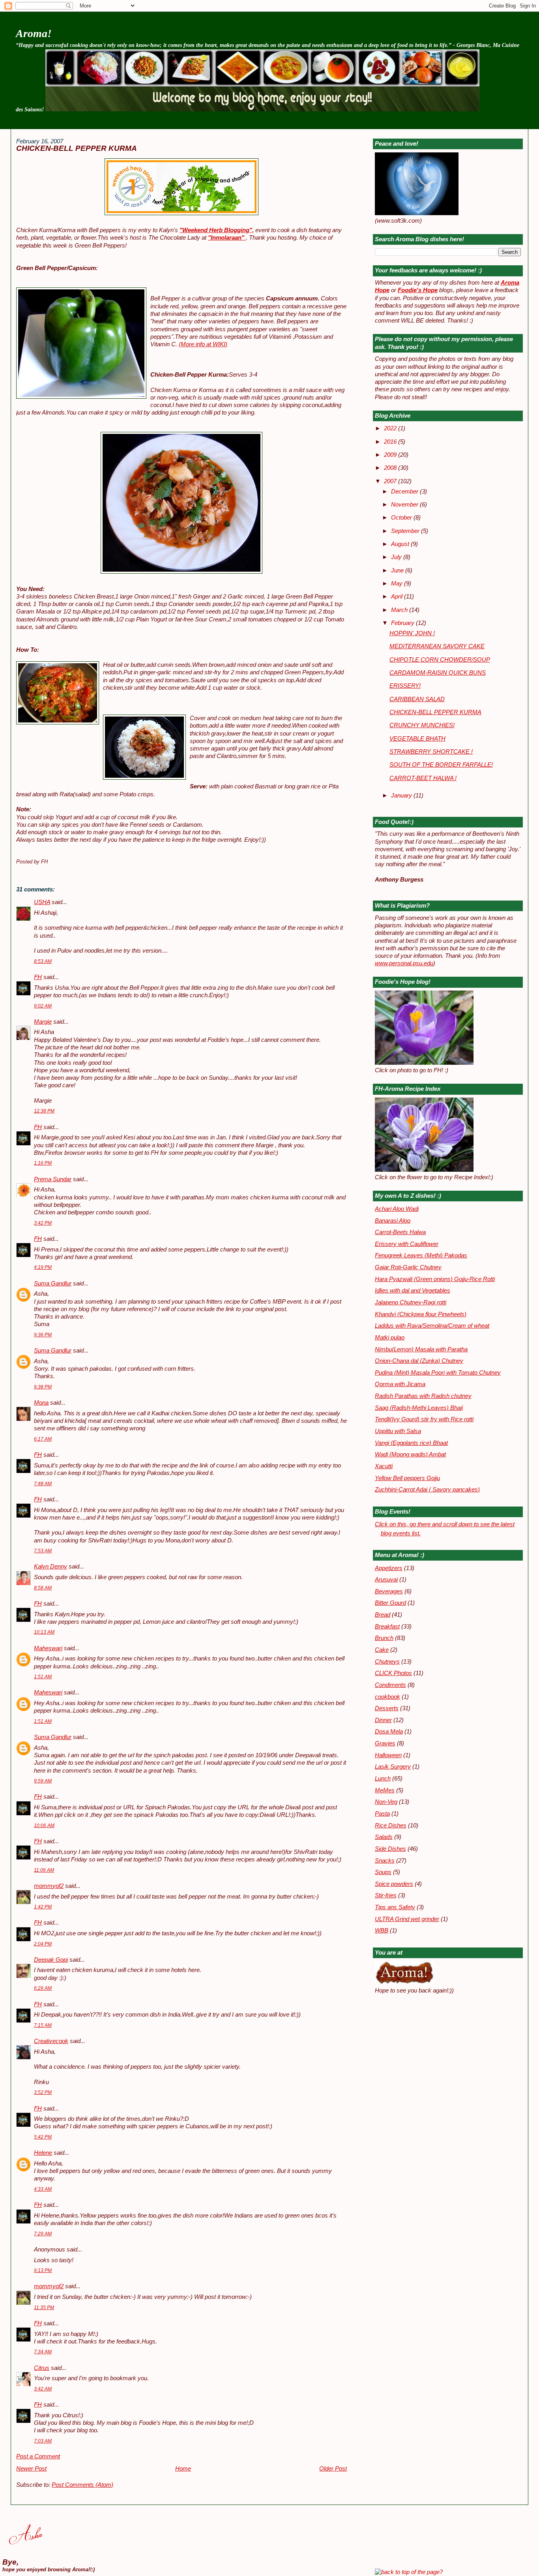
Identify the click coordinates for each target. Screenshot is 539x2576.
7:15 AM (43, 2025)
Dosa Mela (389, 1732)
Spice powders (394, 1884)
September (406, 531)
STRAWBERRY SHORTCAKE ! (431, 752)
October (402, 518)
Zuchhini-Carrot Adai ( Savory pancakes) (427, 1490)
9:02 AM (43, 1006)
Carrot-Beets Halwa (400, 1232)
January (402, 796)
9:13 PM (43, 2270)
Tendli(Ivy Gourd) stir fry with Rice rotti (424, 1419)
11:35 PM (44, 2308)
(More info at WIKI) (203, 344)
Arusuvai (386, 1580)
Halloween (388, 1755)
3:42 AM (43, 2389)
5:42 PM (43, 2137)
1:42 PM (43, 1907)
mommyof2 (49, 1886)
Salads (384, 1837)
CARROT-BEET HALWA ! (423, 778)
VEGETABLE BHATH (417, 739)
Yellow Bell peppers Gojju (407, 1478)
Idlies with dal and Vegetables (413, 1291)
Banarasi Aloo (393, 1221)
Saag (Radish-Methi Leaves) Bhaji (419, 1408)
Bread (383, 1615)
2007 (391, 481)
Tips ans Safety (395, 1907)
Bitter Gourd (390, 1603)
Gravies (385, 1743)
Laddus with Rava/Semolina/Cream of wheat (432, 1326)
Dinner (383, 1720)
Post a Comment (38, 2456)
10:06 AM (44, 1826)
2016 (391, 442)
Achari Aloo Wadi (397, 1209)
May (398, 583)
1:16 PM (43, 1163)
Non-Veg (386, 1802)
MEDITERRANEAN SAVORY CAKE (437, 646)
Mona (41, 1403)
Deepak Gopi (51, 1960)
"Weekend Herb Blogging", (217, 230)
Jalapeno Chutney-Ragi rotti (411, 1302)
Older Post (333, 2469)
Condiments (390, 1685)
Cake (382, 1650)
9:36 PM (43, 1335)
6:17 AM (43, 1439)
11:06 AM (44, 1870)
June (398, 570)
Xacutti (384, 1466)
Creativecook (51, 2041)
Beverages (389, 1591)
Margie (43, 1022)
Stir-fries (386, 1895)
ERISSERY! (405, 686)
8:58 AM (43, 1588)
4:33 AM (43, 2189)
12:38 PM (44, 1111)
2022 (391, 428)
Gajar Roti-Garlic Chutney (408, 1267)
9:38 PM (43, 1387)
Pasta (382, 1814)
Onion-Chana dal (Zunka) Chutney (419, 1361)
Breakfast (387, 1627)
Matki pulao (390, 1338)
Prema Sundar (53, 1179)
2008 (391, 468)
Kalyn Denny (51, 1567)
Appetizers (389, 1568)
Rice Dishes (391, 1826)
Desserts (387, 1708)
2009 (391, 455)
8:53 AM (43, 961)
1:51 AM (43, 1677)
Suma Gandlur (53, 1283)
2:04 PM (43, 1944)
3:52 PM (43, 2092)
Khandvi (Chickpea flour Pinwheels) (421, 1314)
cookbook (387, 1697)
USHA (42, 902)
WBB (382, 1931)
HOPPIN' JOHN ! (412, 633)
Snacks (385, 1861)
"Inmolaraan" (227, 238)
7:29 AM (43, 2234)
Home (183, 2469)
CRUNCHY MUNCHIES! (422, 725)
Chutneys (387, 1662)
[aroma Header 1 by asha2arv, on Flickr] (262, 109)
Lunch (383, 1779)
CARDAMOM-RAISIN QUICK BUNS (438, 673)
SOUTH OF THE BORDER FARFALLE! (441, 765)
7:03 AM (43, 2441)
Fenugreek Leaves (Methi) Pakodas (421, 1255)
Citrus (42, 2368)
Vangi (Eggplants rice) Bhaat (411, 1443)
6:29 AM (43, 1988)
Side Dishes (390, 1849)
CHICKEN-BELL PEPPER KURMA (77, 148)
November (405, 505)
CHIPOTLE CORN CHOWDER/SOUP (440, 660)
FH (38, 977)
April (398, 597)
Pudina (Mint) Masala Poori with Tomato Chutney (438, 1373)
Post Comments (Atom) (82, 2485)
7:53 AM (43, 1551)
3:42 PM (43, 1223)
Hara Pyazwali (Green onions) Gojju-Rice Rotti (435, 1279)
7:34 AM (43, 2352)
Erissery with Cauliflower (407, 1244)
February (403, 623)
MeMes (385, 1790)
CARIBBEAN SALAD (417, 699)
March (400, 610)
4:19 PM (43, 1267)
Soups (383, 1872)
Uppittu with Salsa (398, 1431)
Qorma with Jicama (400, 1384)
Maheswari (48, 1648)
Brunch (384, 1638)
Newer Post (31, 2469)
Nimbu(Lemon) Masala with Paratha (421, 1349)
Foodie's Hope (418, 290)
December (405, 492)
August (401, 544)
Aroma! (34, 33)
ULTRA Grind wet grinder (407, 1919)
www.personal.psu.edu (404, 963)
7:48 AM (43, 1484)
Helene (43, 2153)
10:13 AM (44, 1632)
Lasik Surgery (393, 1767)
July (397, 557)
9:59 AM (43, 1781)
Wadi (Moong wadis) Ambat (410, 1454)
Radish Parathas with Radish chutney (423, 1396)
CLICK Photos (393, 1673)
